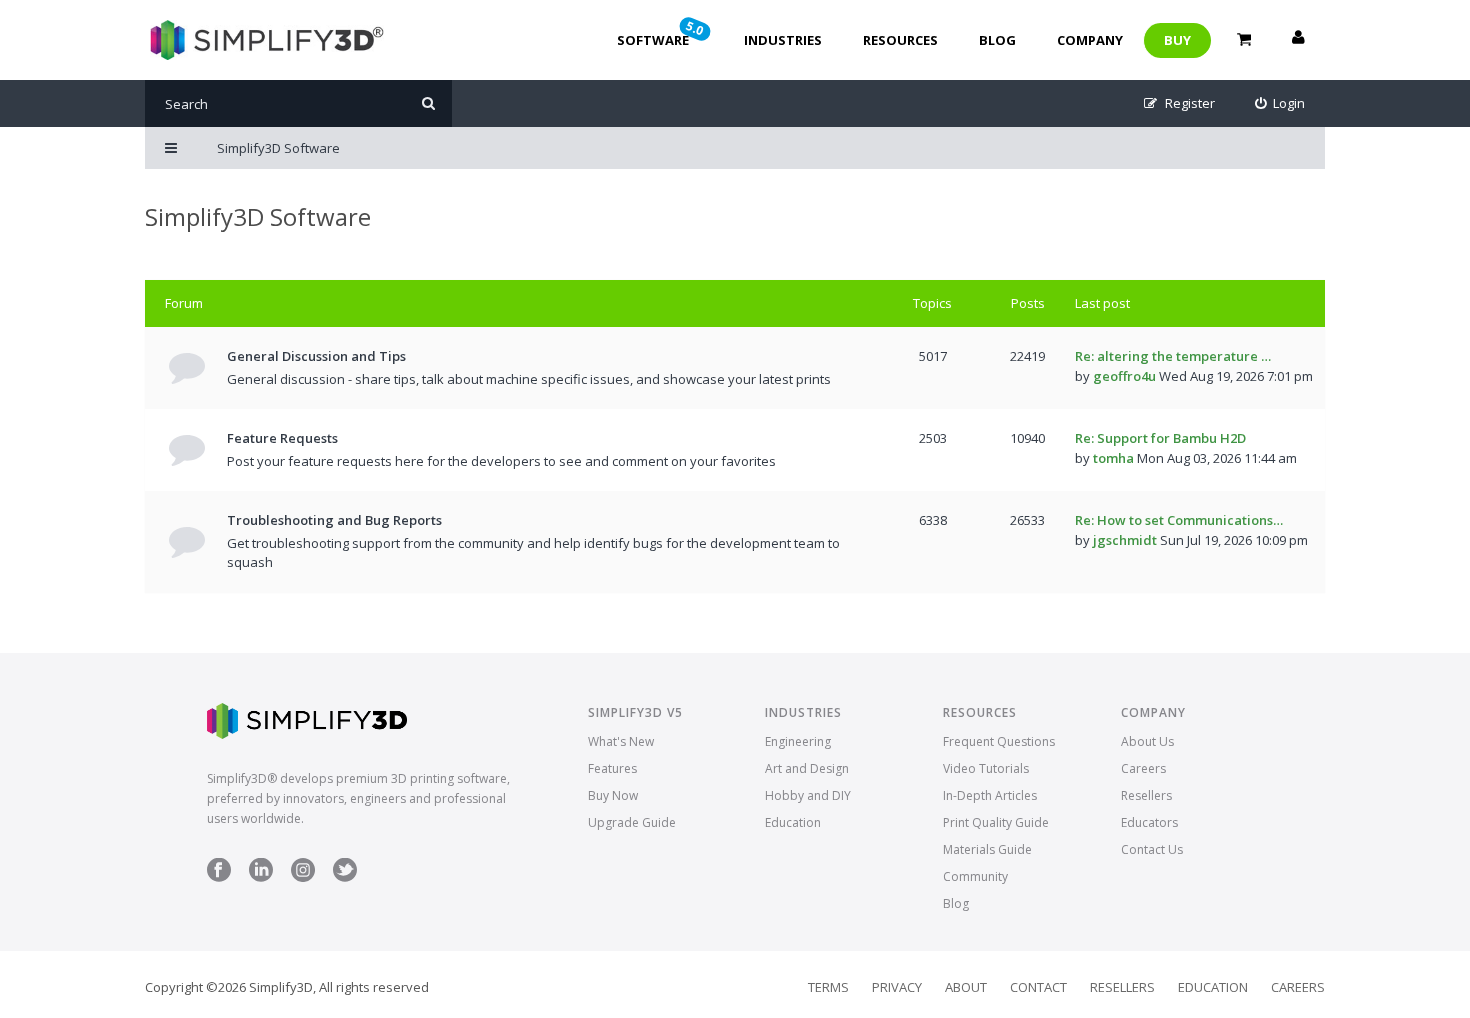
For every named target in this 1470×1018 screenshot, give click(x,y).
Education (793, 822)
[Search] (428, 103)
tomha (1113, 458)
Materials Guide (987, 849)
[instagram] (303, 877)
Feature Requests (282, 438)
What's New (621, 741)
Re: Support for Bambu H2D (1160, 438)
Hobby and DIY (808, 795)
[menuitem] (1280, 103)
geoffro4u (1124, 376)
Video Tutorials (986, 768)
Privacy (897, 987)
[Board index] (264, 40)
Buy (1177, 40)
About (966, 987)
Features (612, 768)
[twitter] (345, 877)
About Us (1147, 741)
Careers (1143, 768)
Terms (828, 987)
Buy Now (613, 795)
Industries (783, 40)
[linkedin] (261, 877)
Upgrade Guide (632, 822)
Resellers (1146, 795)
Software (662, 33)
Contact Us (1152, 849)
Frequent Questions (999, 741)
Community (975, 876)
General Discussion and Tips (316, 356)
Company (1090, 40)
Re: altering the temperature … (1173, 356)
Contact (1038, 987)
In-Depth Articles (990, 795)
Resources (900, 40)
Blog (997, 40)
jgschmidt (1125, 540)
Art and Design (807, 768)
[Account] (1298, 40)
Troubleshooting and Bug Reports (334, 520)
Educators (1149, 822)
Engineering (798, 741)
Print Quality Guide (996, 822)
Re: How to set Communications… (1179, 520)
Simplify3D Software (258, 216)
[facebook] (219, 877)
